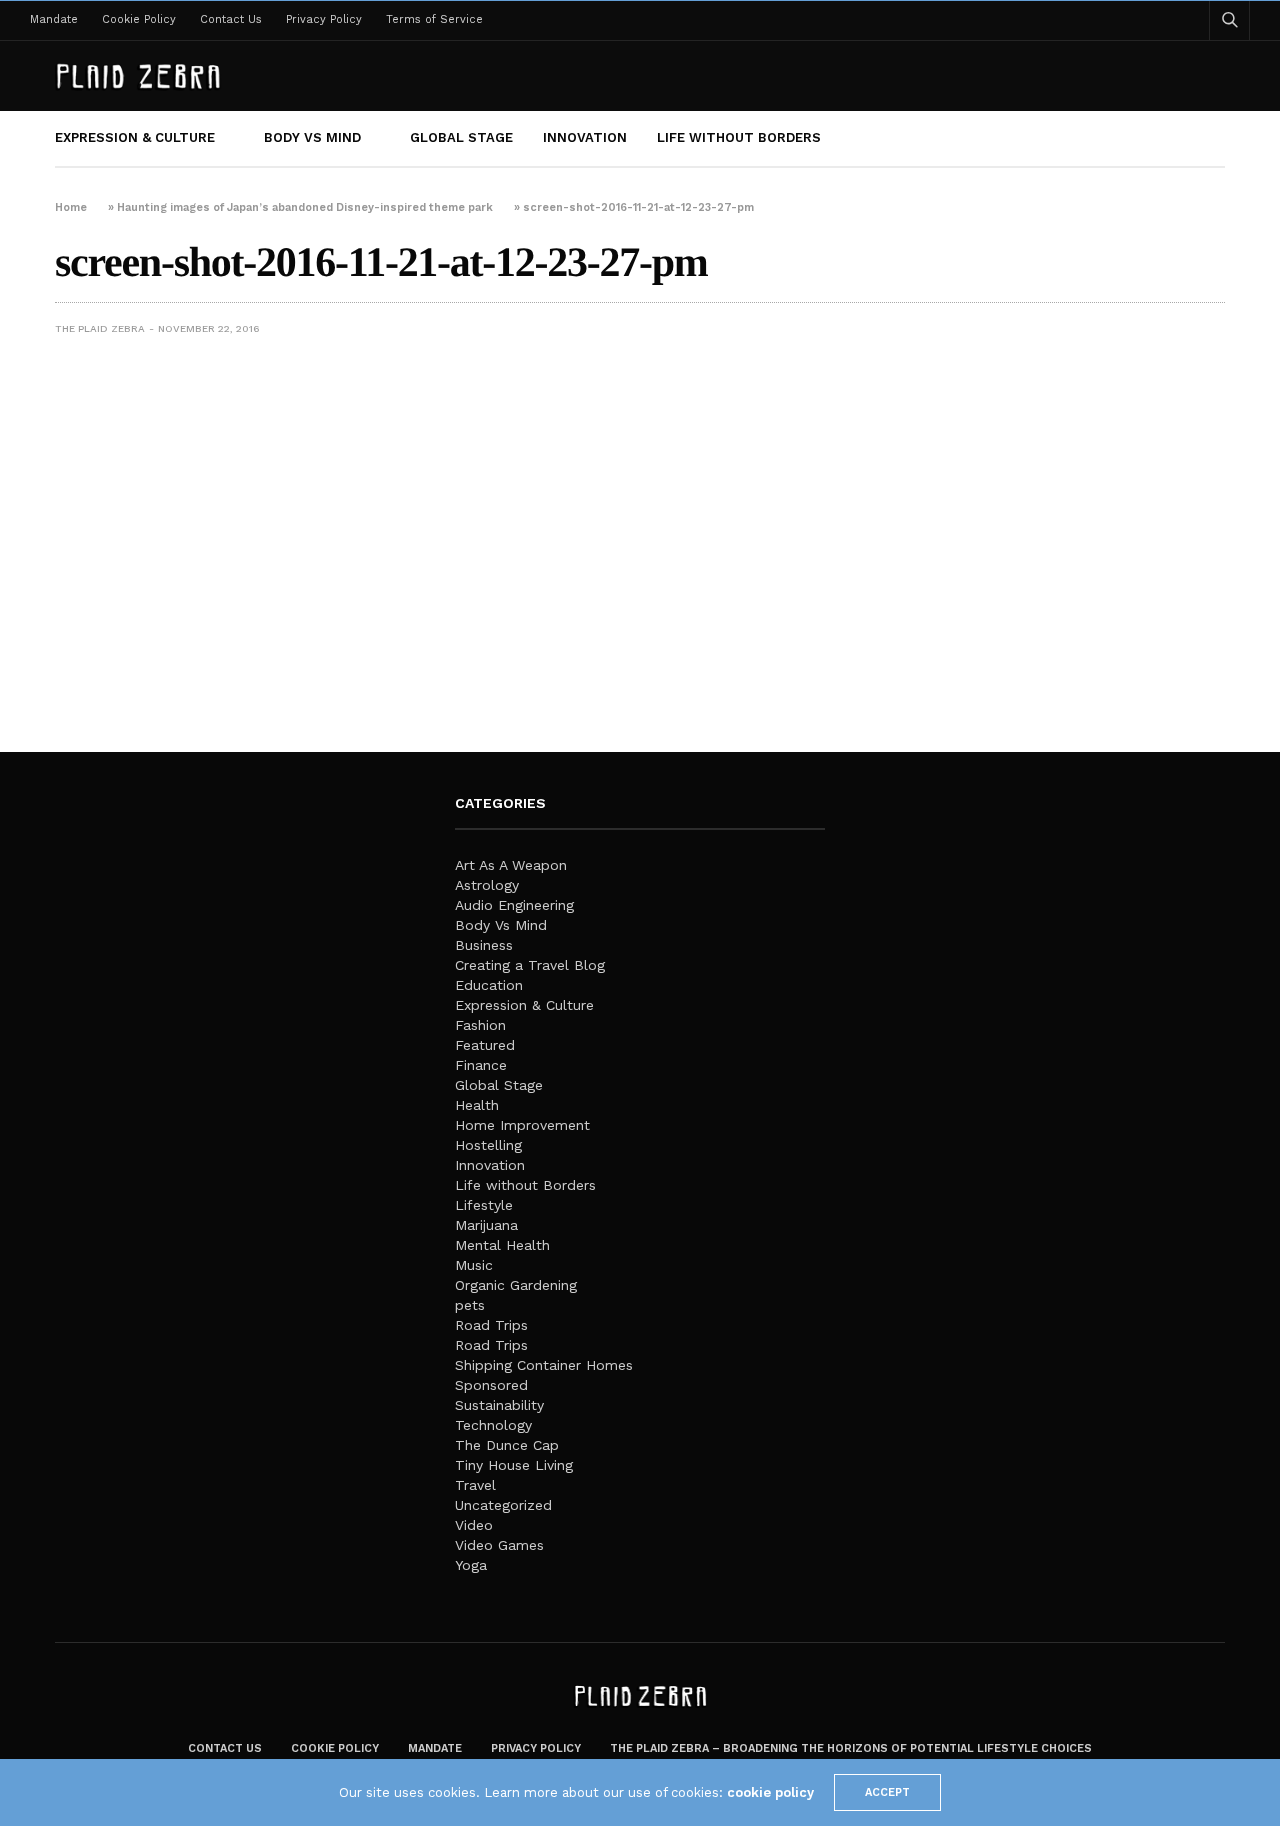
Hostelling (488, 1145)
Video (474, 1525)
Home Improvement (522, 1125)
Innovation (585, 137)
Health (477, 1105)
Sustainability (499, 1405)
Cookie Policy (139, 19)
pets (470, 1305)
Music (474, 1265)
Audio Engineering (514, 905)
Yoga (471, 1565)
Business (484, 945)
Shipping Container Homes (544, 1365)
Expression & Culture (135, 137)
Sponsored (491, 1385)
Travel (475, 1485)
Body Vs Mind (312, 137)
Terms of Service (434, 19)
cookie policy (770, 1792)
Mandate (54, 19)
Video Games (499, 1545)
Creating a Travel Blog (530, 965)
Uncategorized (503, 1505)
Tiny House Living (514, 1465)
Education (489, 985)
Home (71, 207)
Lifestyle (484, 1205)
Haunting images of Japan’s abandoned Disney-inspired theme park (305, 207)
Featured (485, 1045)
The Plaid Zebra (100, 328)
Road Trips (491, 1325)
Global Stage (461, 137)
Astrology (487, 885)
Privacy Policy (324, 19)
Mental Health (502, 1245)
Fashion (480, 1025)
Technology (493, 1425)
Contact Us (231, 19)
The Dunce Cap (507, 1445)
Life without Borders (739, 137)
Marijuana (486, 1225)
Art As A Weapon (511, 865)
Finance (481, 1065)
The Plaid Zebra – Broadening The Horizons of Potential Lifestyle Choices (851, 1748)
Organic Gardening (516, 1285)
